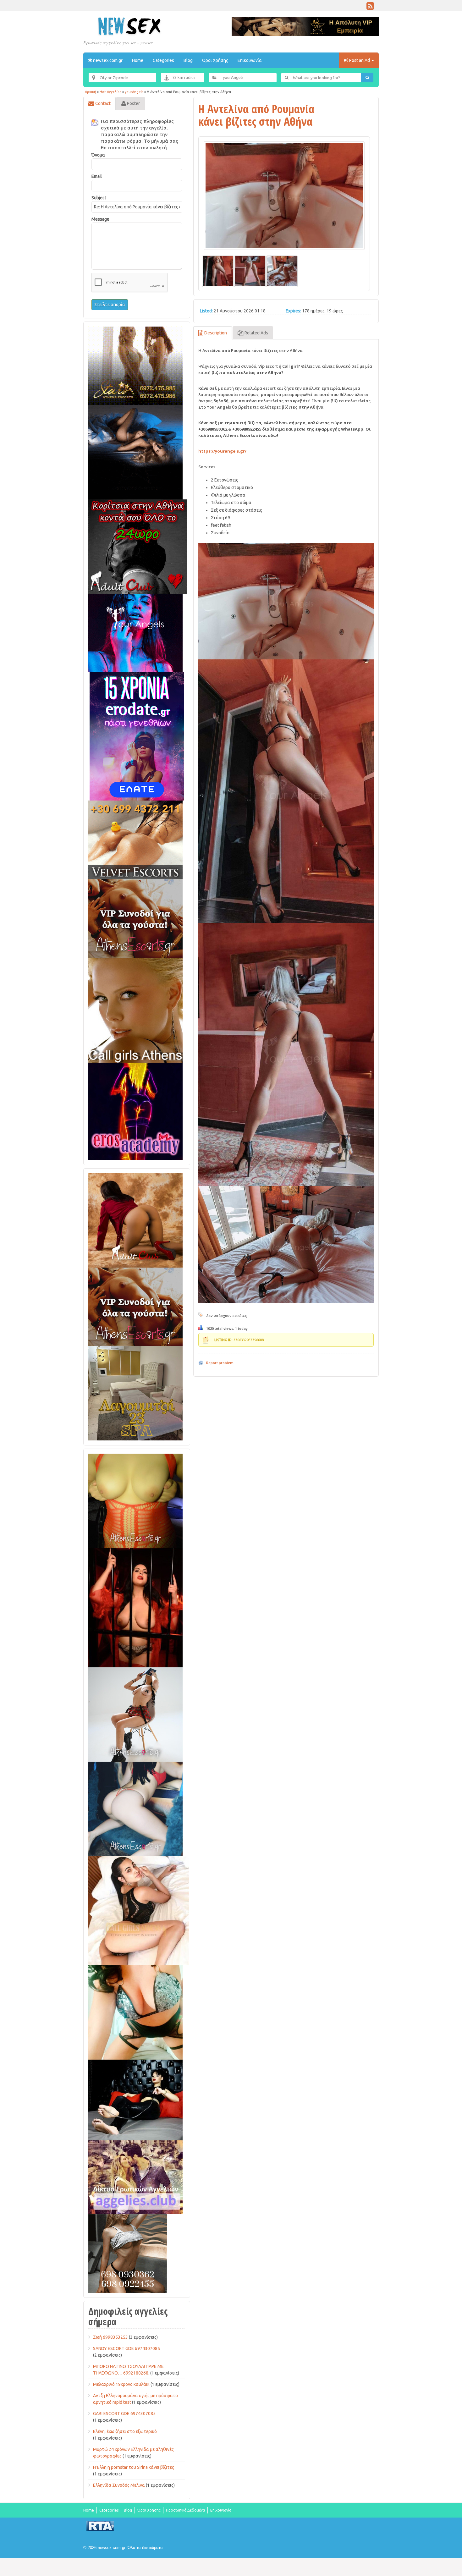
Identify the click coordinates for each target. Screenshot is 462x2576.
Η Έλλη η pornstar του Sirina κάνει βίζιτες (134, 2467)
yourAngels (134, 92)
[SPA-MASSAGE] (135, 1393)
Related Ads (256, 333)
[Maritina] (135, 1220)
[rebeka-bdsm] (135, 2012)
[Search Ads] (367, 78)
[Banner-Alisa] (135, 1500)
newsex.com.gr (107, 60)
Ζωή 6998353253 (110, 2337)
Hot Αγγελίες (110, 92)
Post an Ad (360, 60)
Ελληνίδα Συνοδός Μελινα (119, 2485)
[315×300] (138, 546)
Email (97, 176)
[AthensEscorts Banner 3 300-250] (135, 918)
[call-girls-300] (135, 1010)
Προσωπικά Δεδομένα (185, 2510)
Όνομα (98, 155)
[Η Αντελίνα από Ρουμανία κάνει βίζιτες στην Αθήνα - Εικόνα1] (218, 271)
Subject (99, 198)
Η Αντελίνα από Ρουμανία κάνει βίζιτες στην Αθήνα (256, 115)
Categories (163, 60)
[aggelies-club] (135, 2177)
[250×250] (128, 2253)
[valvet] (135, 839)
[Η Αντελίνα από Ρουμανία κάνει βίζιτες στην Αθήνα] (284, 196)
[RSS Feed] (370, 8)
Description (215, 333)
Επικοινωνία (250, 60)
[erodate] (137, 736)
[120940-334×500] (139, 1910)
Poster (133, 103)
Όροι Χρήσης (215, 60)
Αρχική (91, 92)
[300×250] (135, 366)
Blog (188, 60)
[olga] (135, 2100)
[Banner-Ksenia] (135, 1808)
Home (138, 60)
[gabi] (135, 1607)
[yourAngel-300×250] (135, 633)
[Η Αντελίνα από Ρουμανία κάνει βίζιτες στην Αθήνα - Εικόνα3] (282, 271)
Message (100, 219)
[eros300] (135, 1111)
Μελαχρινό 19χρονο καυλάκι (121, 2384)
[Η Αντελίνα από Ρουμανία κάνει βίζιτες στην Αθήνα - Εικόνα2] (250, 271)
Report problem (220, 1363)
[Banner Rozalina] (135, 1714)
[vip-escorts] (135, 452)
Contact (102, 103)
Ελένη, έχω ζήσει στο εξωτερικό (125, 2431)
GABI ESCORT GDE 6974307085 (124, 2414)
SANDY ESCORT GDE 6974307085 (126, 2348)
